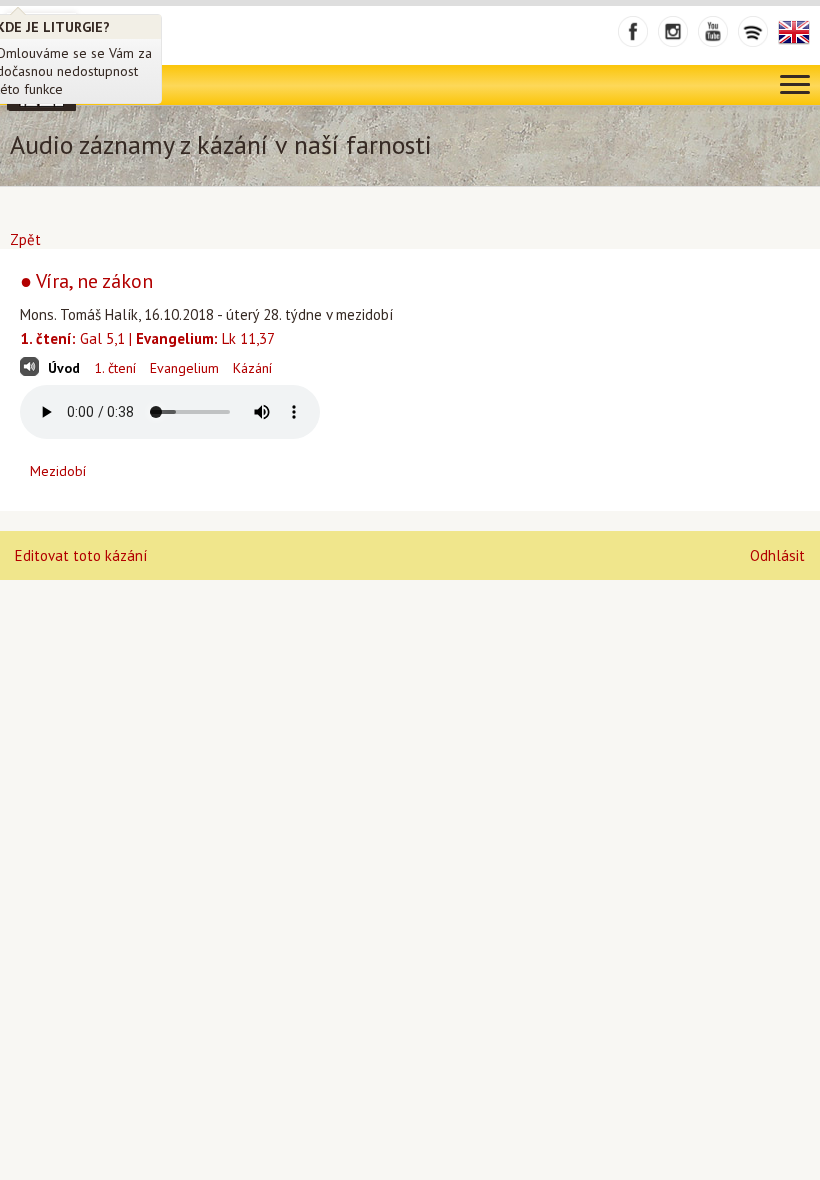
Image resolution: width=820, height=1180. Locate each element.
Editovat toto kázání (81, 555)
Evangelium (184, 368)
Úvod (64, 368)
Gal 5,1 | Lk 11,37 (147, 338)
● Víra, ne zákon (86, 281)
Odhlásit (777, 555)
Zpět (25, 239)
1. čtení (115, 368)
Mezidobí (58, 471)
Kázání (252, 368)
